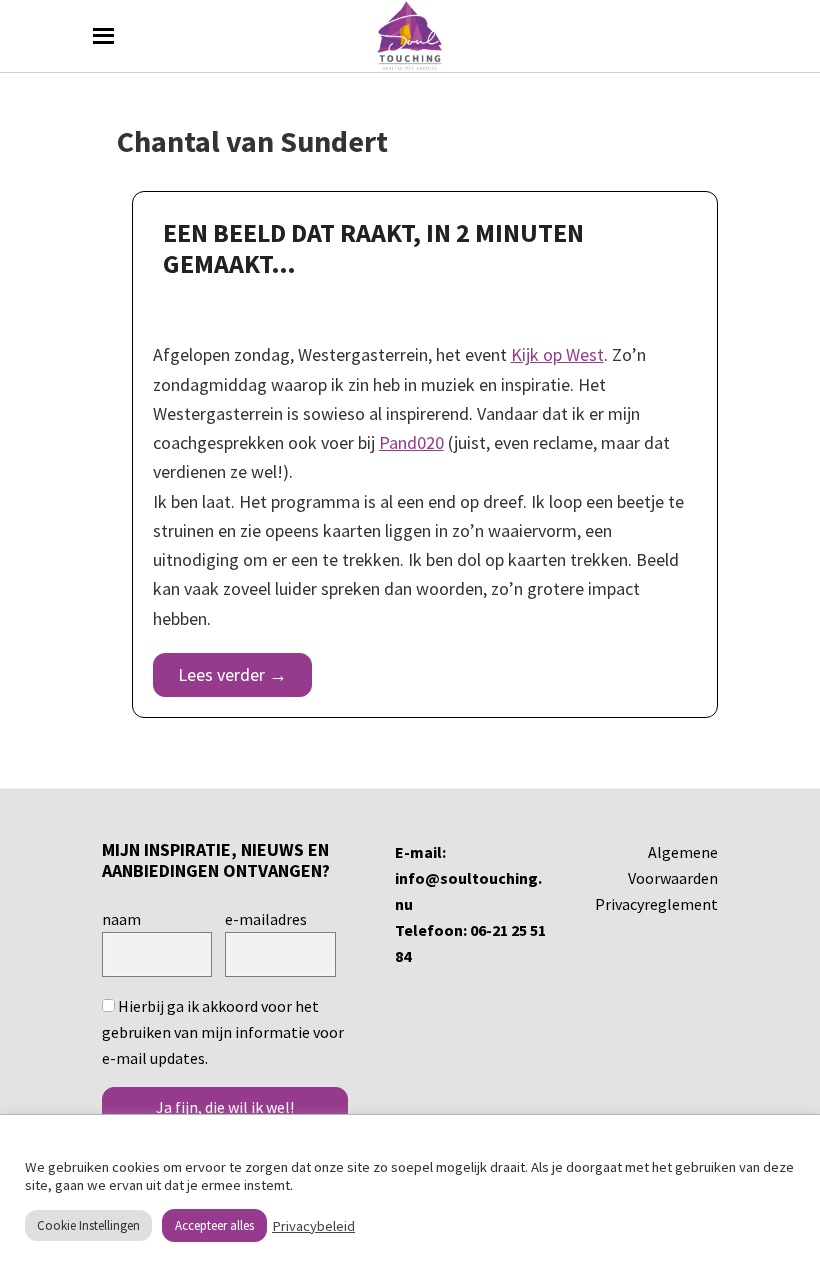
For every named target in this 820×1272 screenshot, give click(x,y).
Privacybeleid (313, 1226)
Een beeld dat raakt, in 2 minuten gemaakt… (373, 248)
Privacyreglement (656, 904)
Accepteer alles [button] (214, 1225)
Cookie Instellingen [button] (88, 1225)
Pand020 (411, 442)
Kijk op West (557, 354)
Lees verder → (232, 674)
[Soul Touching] (410, 36)
